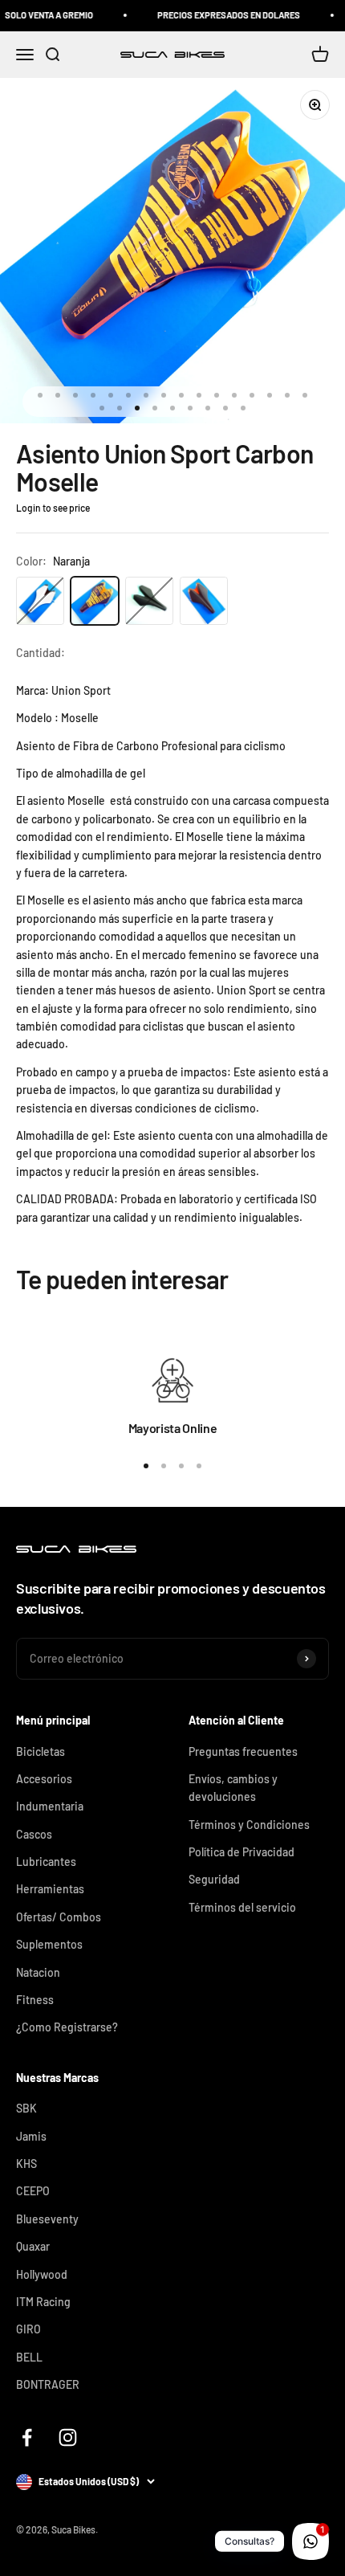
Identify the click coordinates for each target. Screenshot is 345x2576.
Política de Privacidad (241, 1852)
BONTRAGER (48, 2384)
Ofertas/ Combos (59, 1917)
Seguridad (214, 1879)
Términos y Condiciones (249, 1825)
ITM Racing (43, 2302)
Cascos (34, 1834)
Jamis (31, 2136)
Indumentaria (50, 1806)
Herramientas (50, 1889)
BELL (29, 2357)
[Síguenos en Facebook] (27, 2437)
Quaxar (33, 2246)
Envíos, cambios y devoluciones (233, 1788)
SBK (26, 2108)
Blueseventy (47, 2219)
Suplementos (49, 1944)
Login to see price (53, 508)
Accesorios (44, 1779)
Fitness (35, 2000)
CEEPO (33, 2191)
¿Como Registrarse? (67, 2027)
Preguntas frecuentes (243, 1751)
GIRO (28, 2329)
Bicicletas (41, 1751)
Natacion (38, 1972)
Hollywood (42, 2274)
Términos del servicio (242, 1907)
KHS (26, 2164)
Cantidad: (41, 653)
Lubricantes (46, 1862)
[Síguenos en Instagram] (68, 2437)
